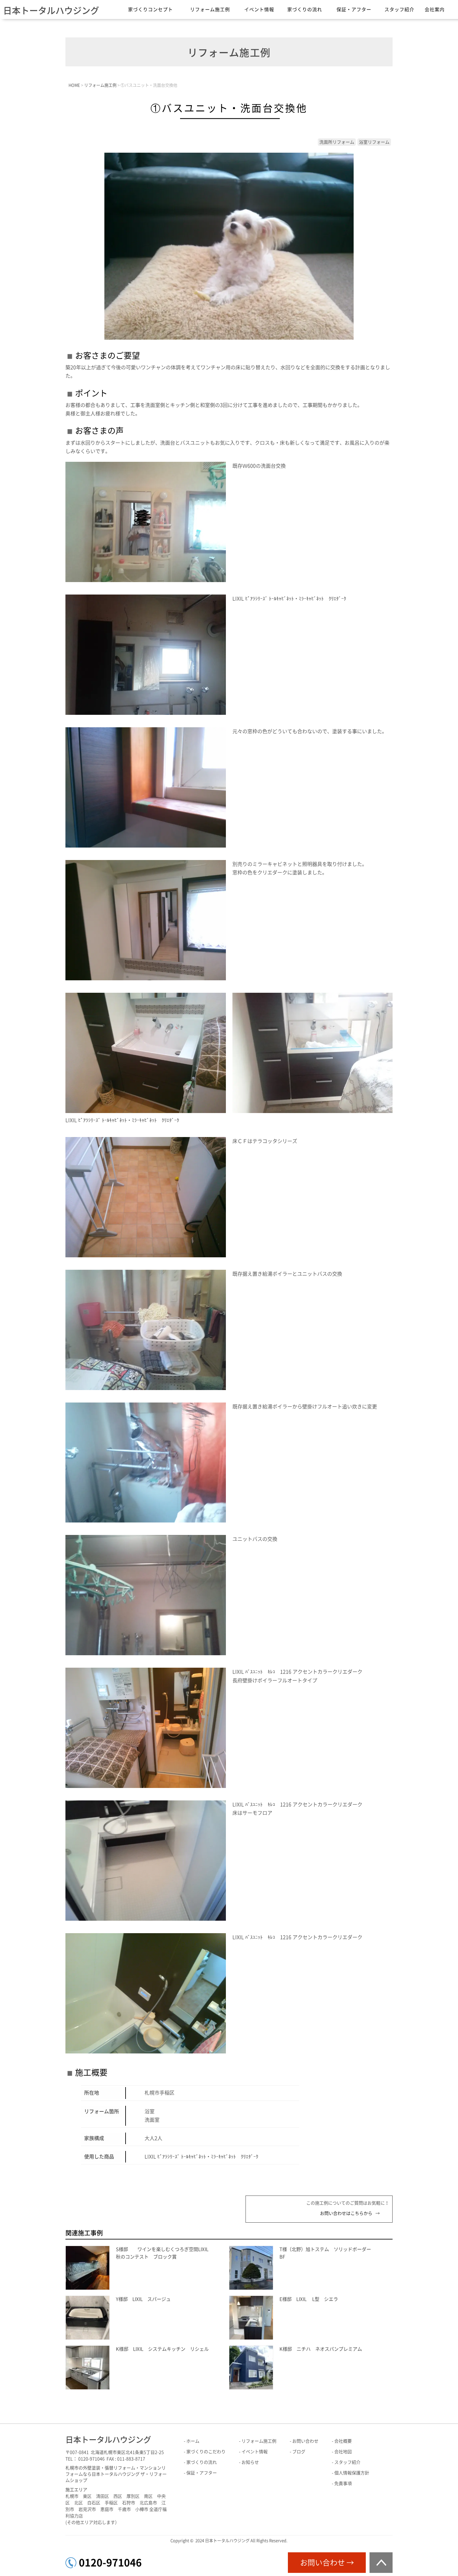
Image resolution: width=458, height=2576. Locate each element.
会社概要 (343, 2441)
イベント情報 (259, 10)
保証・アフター (354, 10)
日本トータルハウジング (51, 11)
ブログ (299, 2452)
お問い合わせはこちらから (346, 2213)
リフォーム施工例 (210, 10)
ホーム (193, 2441)
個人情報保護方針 (352, 2473)
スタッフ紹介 (399, 10)
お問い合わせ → (327, 2563)
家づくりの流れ (305, 10)
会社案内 (435, 10)
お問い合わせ (305, 2441)
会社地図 (343, 2452)
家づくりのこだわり (206, 2452)
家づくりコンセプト (150, 10)
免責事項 (343, 2483)
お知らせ (250, 2462)
